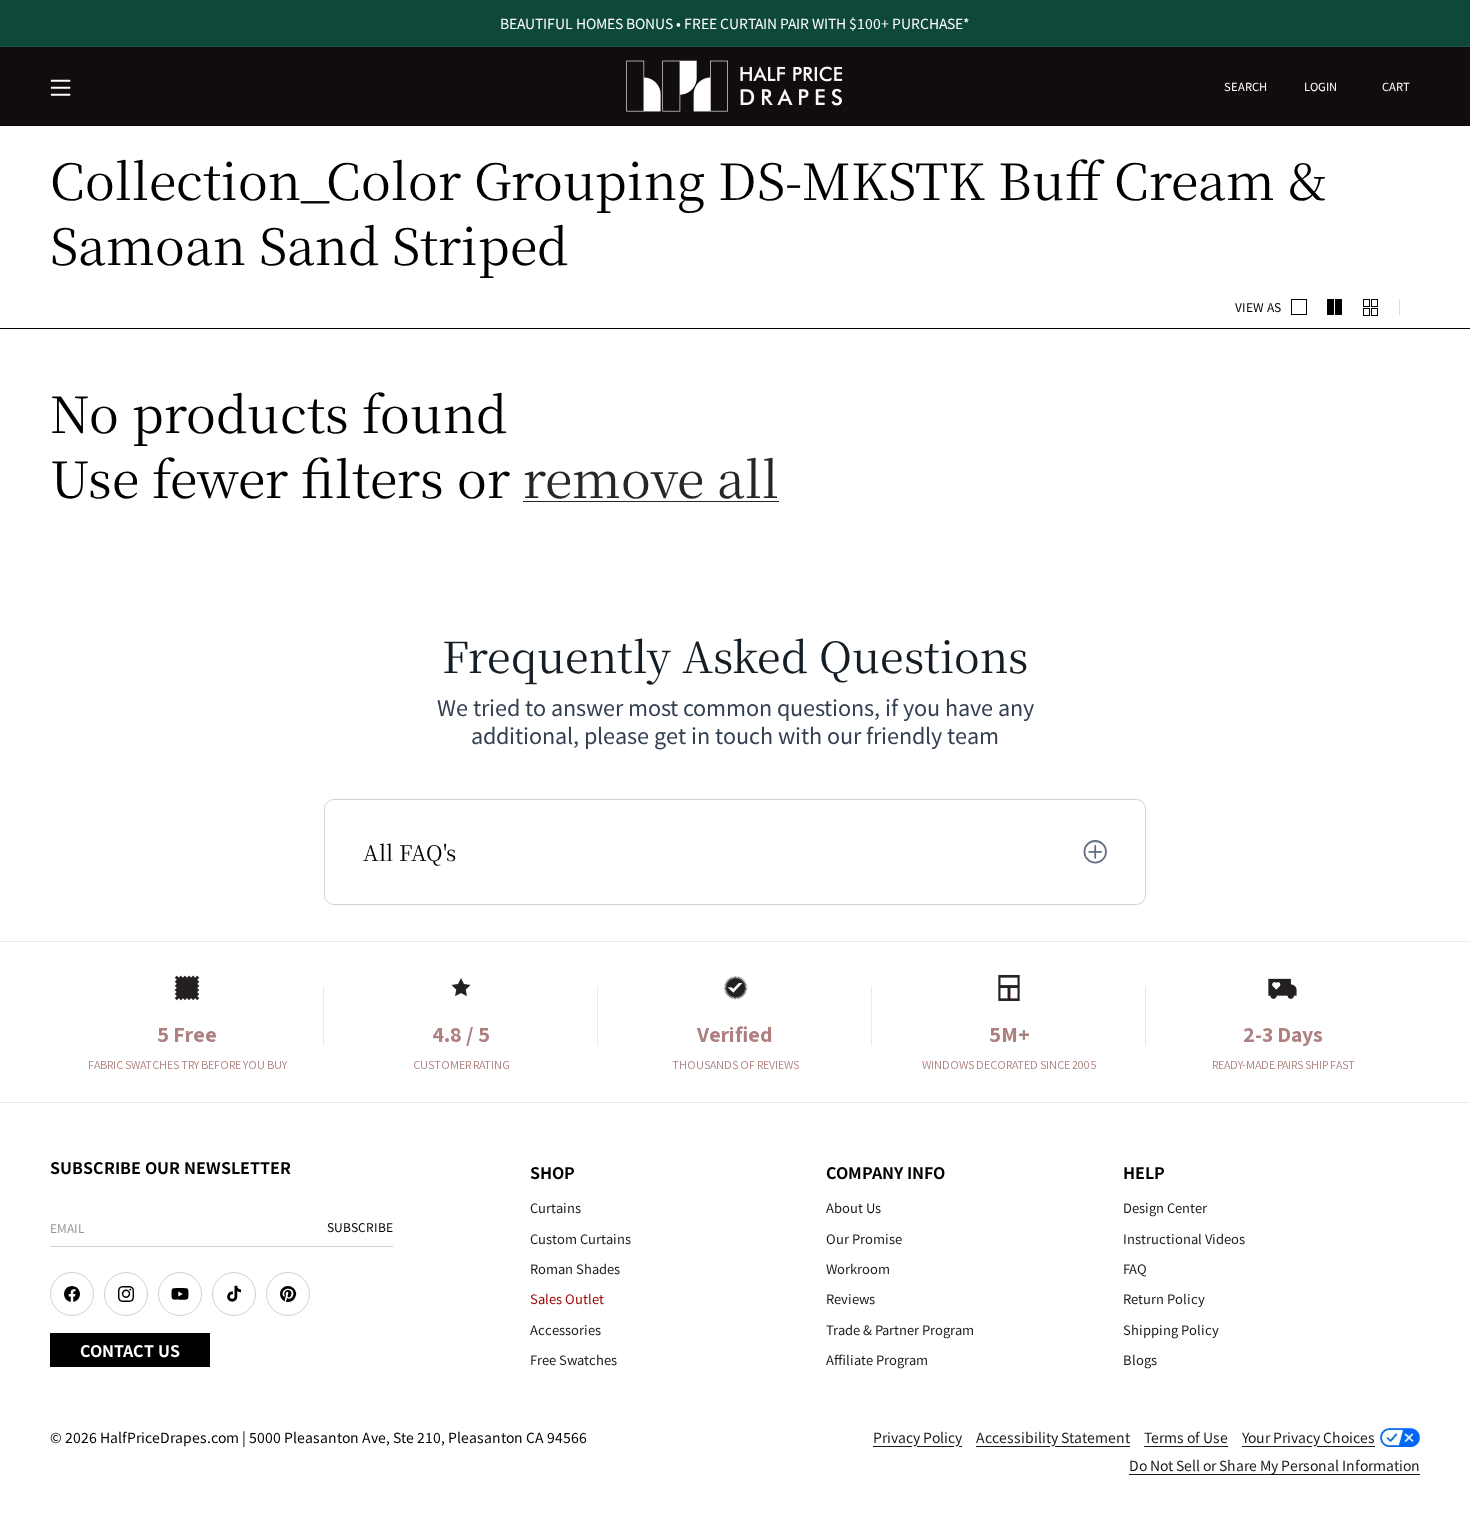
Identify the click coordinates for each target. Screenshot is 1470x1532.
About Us (853, 1207)
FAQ (1135, 1268)
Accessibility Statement (1053, 1437)
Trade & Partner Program (900, 1329)
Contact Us (130, 1350)
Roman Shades (575, 1268)
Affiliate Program (877, 1359)
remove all (651, 476)
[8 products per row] (1371, 307)
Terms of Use (1186, 1437)
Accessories (565, 1329)
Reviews (850, 1298)
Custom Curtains (580, 1238)
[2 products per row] (1299, 307)
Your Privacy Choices (1308, 1437)
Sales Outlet (567, 1298)
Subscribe (360, 1226)
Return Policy (1164, 1298)
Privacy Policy (917, 1437)
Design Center (1165, 1207)
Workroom (858, 1268)
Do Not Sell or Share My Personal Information (1274, 1465)
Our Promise (864, 1238)
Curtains (555, 1207)
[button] (62, 89)
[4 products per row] (1335, 307)
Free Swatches (573, 1359)
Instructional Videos (1184, 1238)
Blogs (1140, 1359)
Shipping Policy (1171, 1329)
